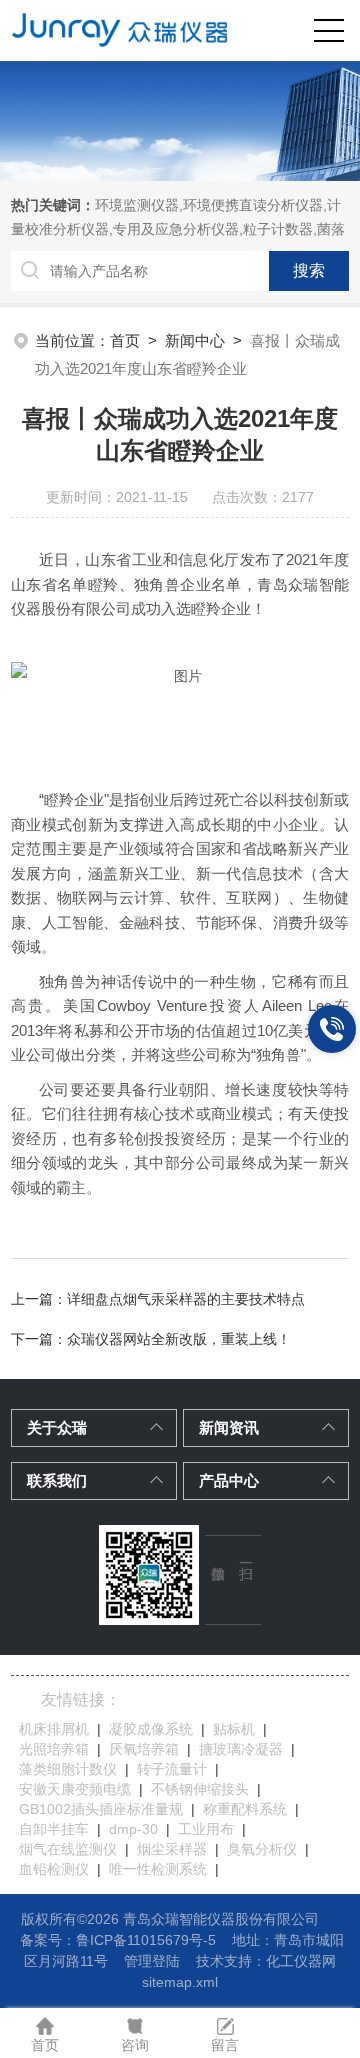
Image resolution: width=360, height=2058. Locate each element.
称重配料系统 (245, 1809)
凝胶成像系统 (151, 1729)
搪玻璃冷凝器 (241, 1749)
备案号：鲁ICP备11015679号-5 (118, 1940)
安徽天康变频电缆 (75, 1789)
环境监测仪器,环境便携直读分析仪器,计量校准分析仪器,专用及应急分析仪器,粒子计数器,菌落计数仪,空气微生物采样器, (178, 229)
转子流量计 (172, 1769)
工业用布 (206, 1829)
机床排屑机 (54, 1729)
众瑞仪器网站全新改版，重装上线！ (179, 1339)
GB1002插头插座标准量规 (101, 1809)
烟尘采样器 (172, 1849)
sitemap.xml (180, 1982)
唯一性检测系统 (158, 1869)
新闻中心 (195, 340)
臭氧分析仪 (262, 1849)
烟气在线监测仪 (68, 1849)
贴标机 (234, 1729)
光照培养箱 (54, 1749)
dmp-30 (133, 1829)
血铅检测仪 (54, 1869)
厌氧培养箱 (144, 1749)
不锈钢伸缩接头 (200, 1789)
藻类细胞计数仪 (68, 1769)
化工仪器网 (301, 1961)
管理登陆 (152, 1961)
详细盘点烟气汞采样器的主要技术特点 (186, 1299)
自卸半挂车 (54, 1829)
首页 (125, 340)
